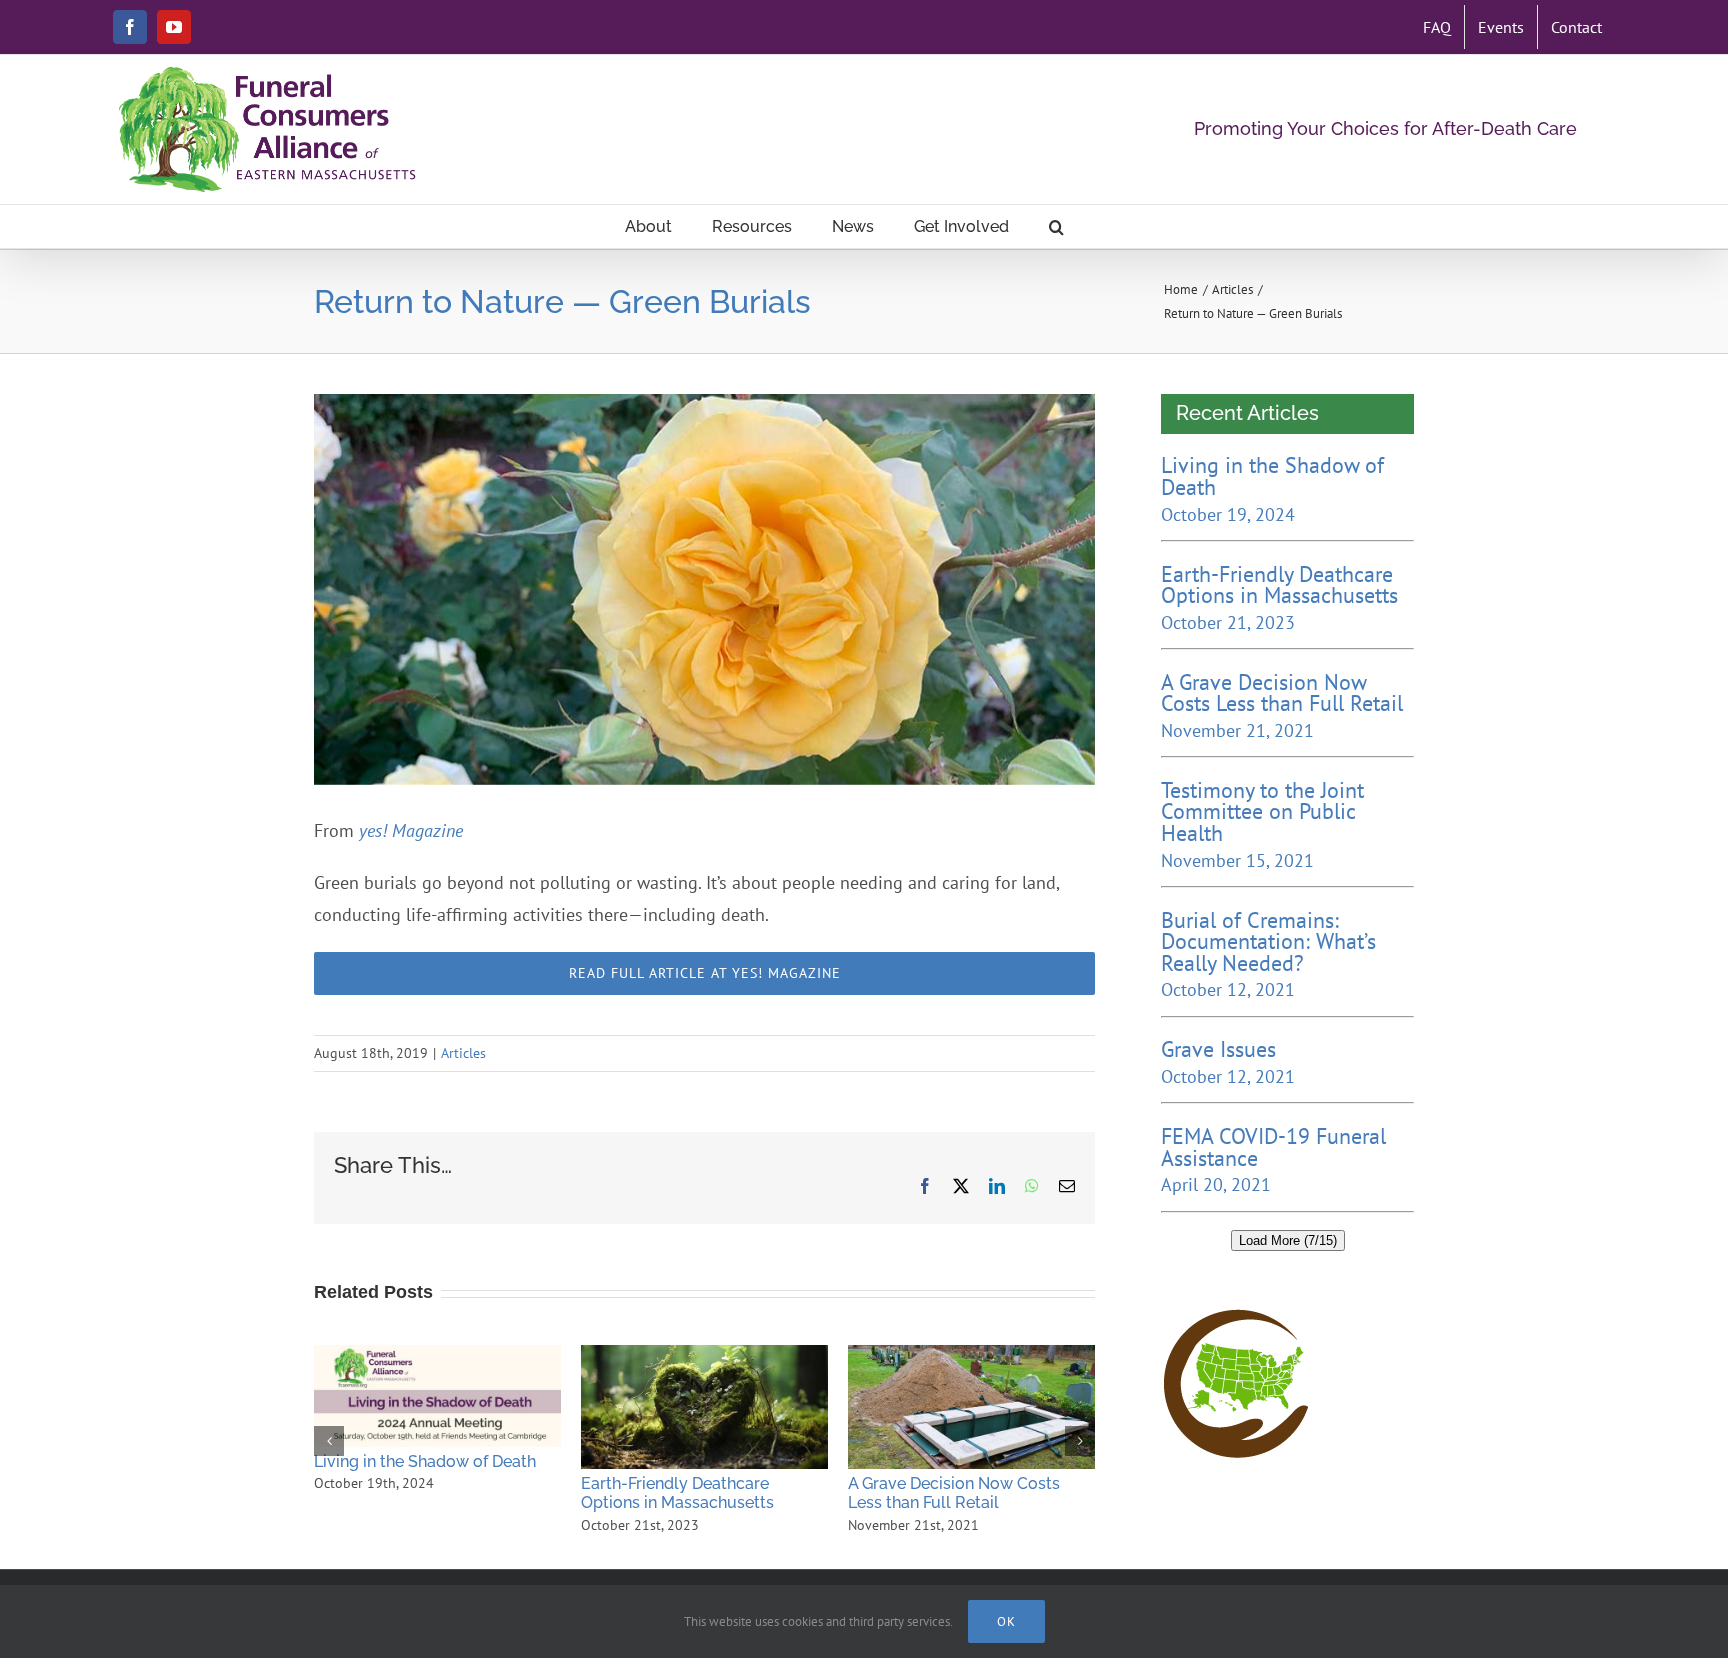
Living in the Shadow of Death (437, 1396)
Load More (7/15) (1288, 1240)
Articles (463, 1053)
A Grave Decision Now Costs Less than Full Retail (971, 1407)
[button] (1056, 226)
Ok (1006, 1621)
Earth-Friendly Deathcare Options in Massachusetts (704, 1407)
